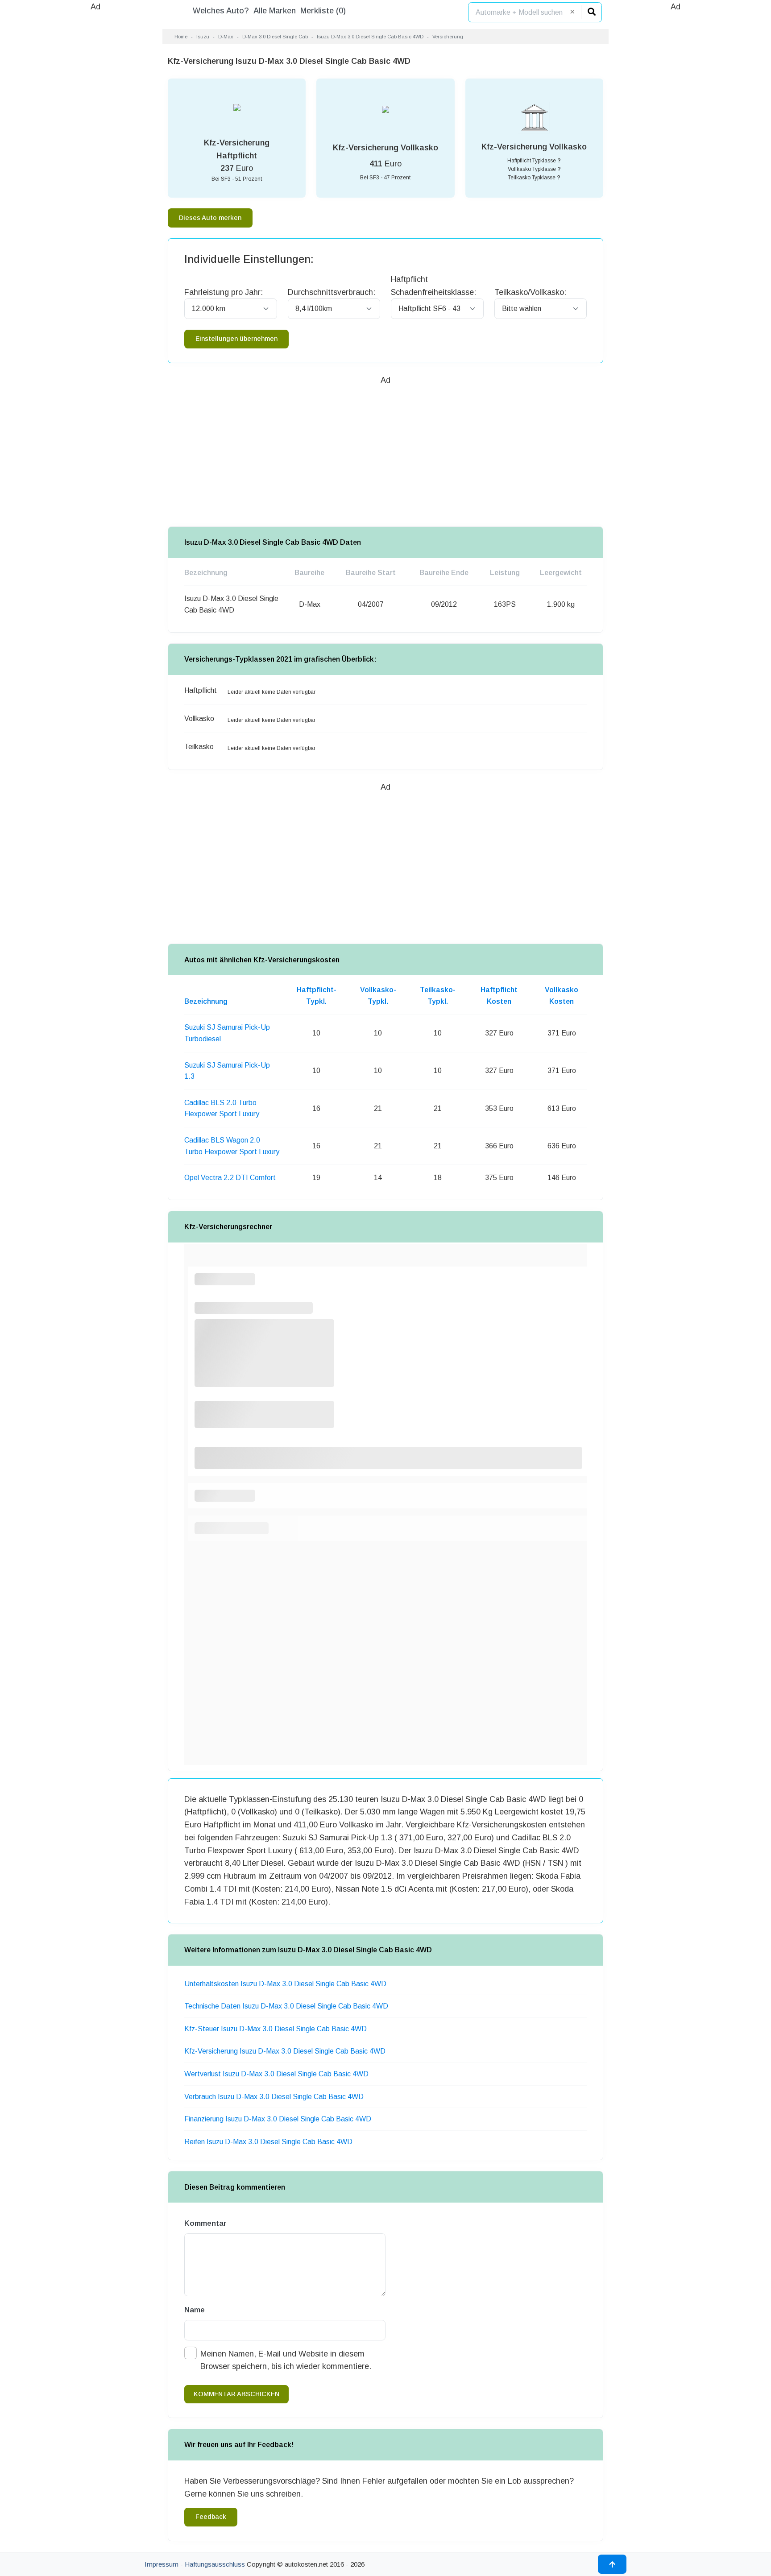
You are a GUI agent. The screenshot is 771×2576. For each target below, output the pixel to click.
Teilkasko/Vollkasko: (530, 292)
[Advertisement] (95, 147)
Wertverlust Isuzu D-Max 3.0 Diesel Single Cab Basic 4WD (276, 2074)
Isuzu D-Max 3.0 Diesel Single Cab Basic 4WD (370, 37)
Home (181, 37)
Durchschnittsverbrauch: (332, 292)
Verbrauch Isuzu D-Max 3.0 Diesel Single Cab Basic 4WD (274, 2097)
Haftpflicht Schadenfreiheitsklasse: (433, 286)
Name (195, 2310)
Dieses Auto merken (210, 218)
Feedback (211, 2517)
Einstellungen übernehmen (236, 339)
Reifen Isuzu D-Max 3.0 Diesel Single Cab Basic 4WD (268, 2142)
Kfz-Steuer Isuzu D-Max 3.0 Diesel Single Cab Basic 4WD (276, 2029)
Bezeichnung (206, 1001)
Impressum (162, 2564)
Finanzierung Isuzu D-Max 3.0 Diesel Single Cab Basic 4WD (278, 2119)
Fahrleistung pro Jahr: (224, 292)
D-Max (226, 37)
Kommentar (205, 2223)
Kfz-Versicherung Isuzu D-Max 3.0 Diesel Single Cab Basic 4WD (285, 2051)
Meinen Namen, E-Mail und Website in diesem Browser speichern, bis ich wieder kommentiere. (286, 2360)
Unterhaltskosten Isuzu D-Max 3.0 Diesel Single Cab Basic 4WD (285, 1984)
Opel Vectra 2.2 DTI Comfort (230, 1178)
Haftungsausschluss (215, 2564)
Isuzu (203, 37)
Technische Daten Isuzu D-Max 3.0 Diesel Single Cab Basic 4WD (286, 2006)
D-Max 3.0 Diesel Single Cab (275, 37)
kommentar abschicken (236, 2394)
